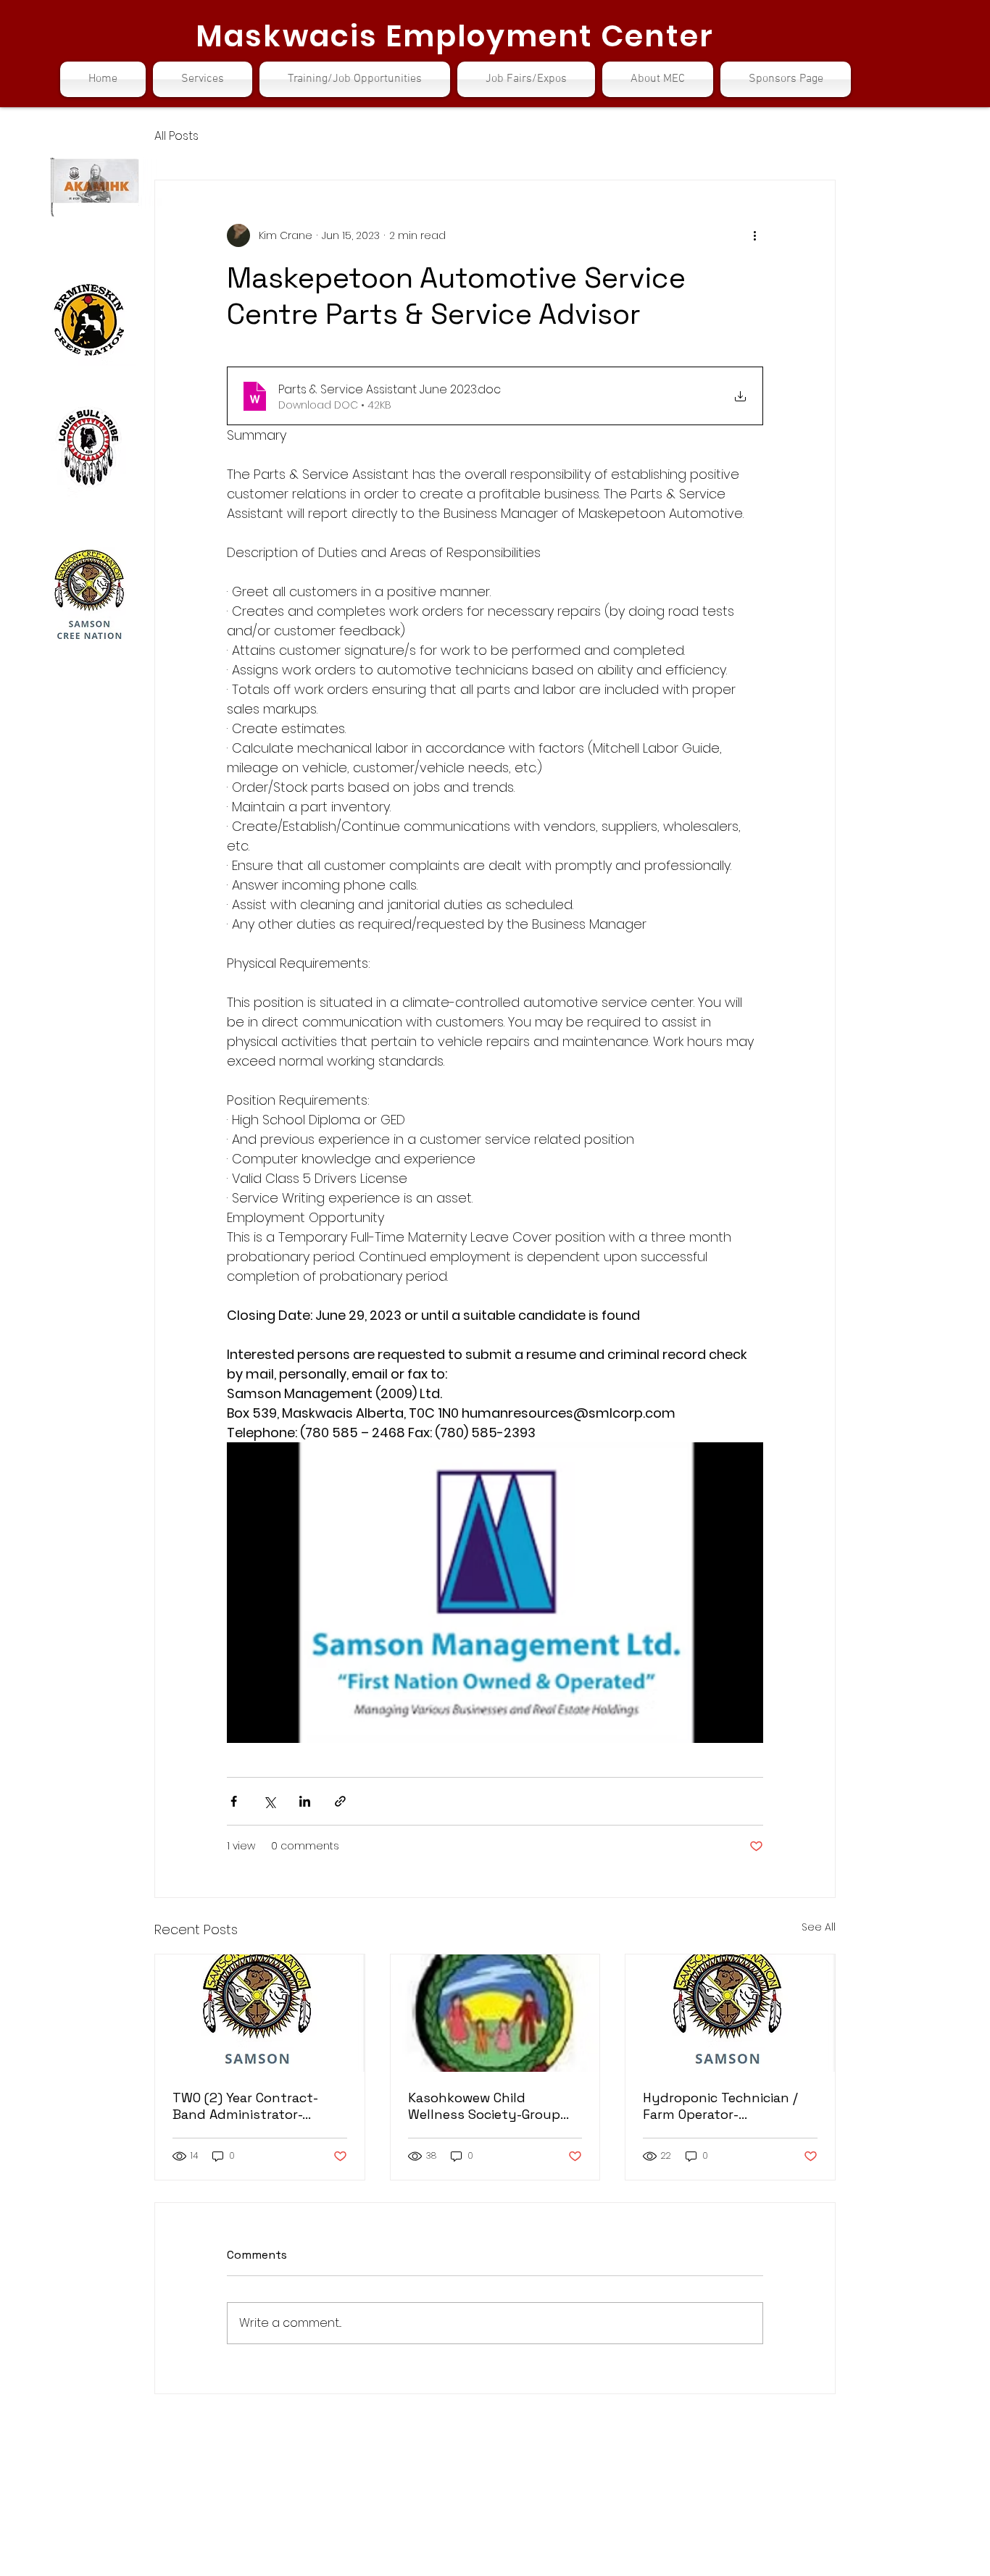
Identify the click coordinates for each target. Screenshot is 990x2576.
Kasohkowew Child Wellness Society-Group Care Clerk (484, 2106)
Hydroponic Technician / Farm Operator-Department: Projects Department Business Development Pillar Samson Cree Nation (720, 2106)
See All (819, 1927)
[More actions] (754, 235)
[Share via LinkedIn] (305, 1801)
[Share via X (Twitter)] (269, 1801)
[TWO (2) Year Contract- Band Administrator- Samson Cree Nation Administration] (260, 2013)
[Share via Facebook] (234, 1801)
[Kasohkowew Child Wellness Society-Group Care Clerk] (495, 2013)
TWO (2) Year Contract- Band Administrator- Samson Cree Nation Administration (245, 2106)
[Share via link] (340, 1801)
